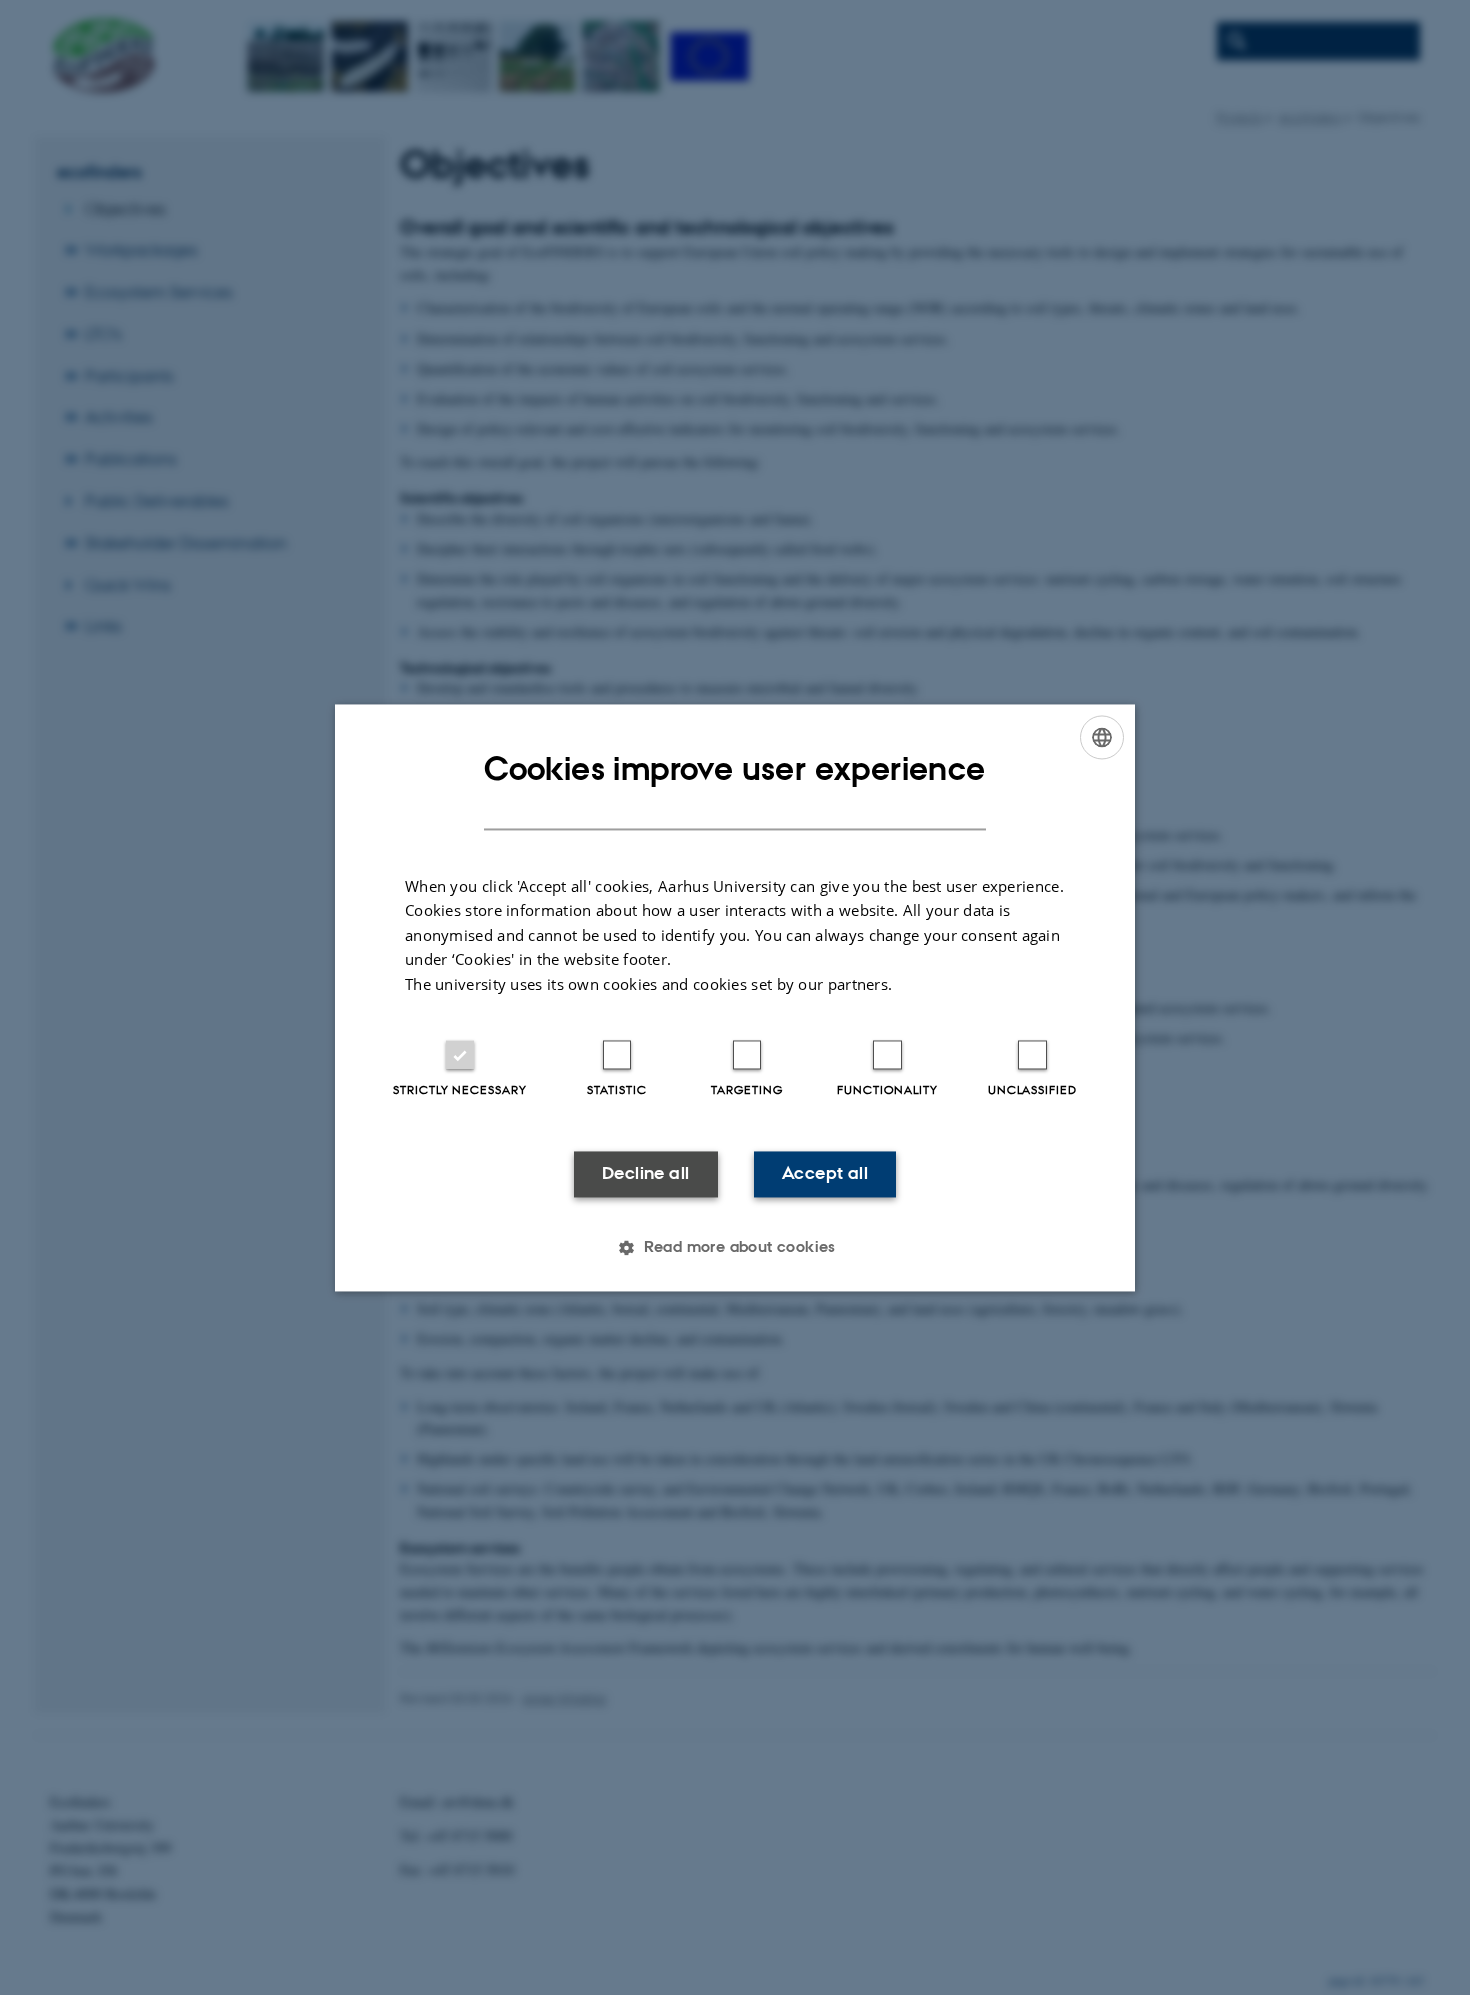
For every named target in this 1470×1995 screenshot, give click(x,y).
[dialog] (735, 997)
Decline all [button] (645, 1174)
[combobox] (1102, 737)
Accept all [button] (825, 1174)
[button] (735, 1247)
